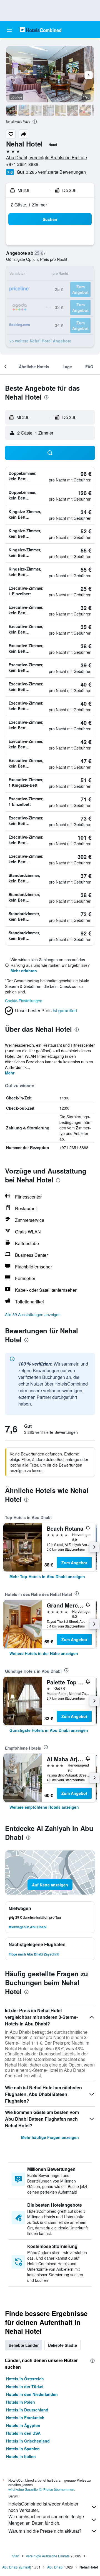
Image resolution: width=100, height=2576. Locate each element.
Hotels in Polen (21, 2402)
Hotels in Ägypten (23, 2425)
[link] (47, 1576)
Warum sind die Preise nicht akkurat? (45, 2531)
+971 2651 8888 (22, 164)
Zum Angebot (74, 1563)
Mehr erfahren (24, 971)
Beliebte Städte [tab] (62, 2345)
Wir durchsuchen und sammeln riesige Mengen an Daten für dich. (46, 2520)
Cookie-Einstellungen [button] (24, 1001)
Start (16, 2556)
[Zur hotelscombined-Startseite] (41, 30)
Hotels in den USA (23, 2433)
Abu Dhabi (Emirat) (17, 2567)
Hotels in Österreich (25, 2379)
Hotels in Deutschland (27, 2410)
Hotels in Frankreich (25, 2418)
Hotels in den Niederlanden (32, 2394)
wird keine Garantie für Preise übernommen (41, 2489)
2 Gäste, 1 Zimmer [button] (29, 205)
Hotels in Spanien (23, 2449)
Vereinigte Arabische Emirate (48, 2556)
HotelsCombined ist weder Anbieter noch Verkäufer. (43, 2507)
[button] (9, 30)
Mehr (10, 1073)
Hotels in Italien (21, 2456)
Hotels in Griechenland (28, 2441)
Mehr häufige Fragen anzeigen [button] (50, 2137)
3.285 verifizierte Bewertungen (56, 172)
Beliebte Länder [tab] (24, 2345)
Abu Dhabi (55, 2567)
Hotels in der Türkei (25, 2386)
